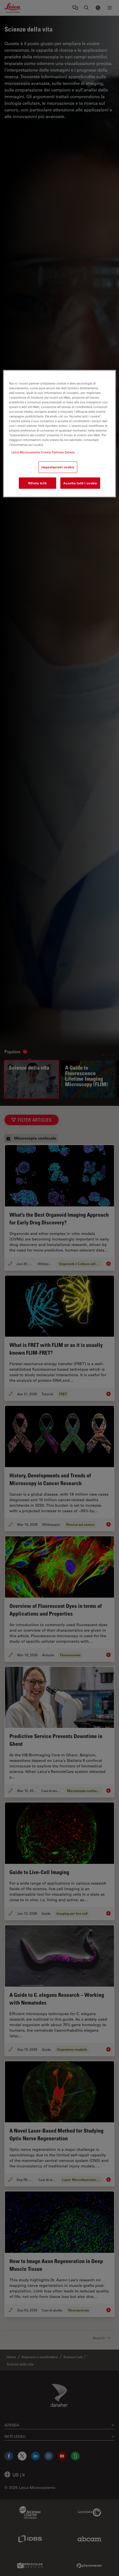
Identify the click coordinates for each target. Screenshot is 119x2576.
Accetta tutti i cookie (80, 483)
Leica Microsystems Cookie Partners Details (43, 452)
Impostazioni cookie (58, 467)
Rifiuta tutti (37, 483)
